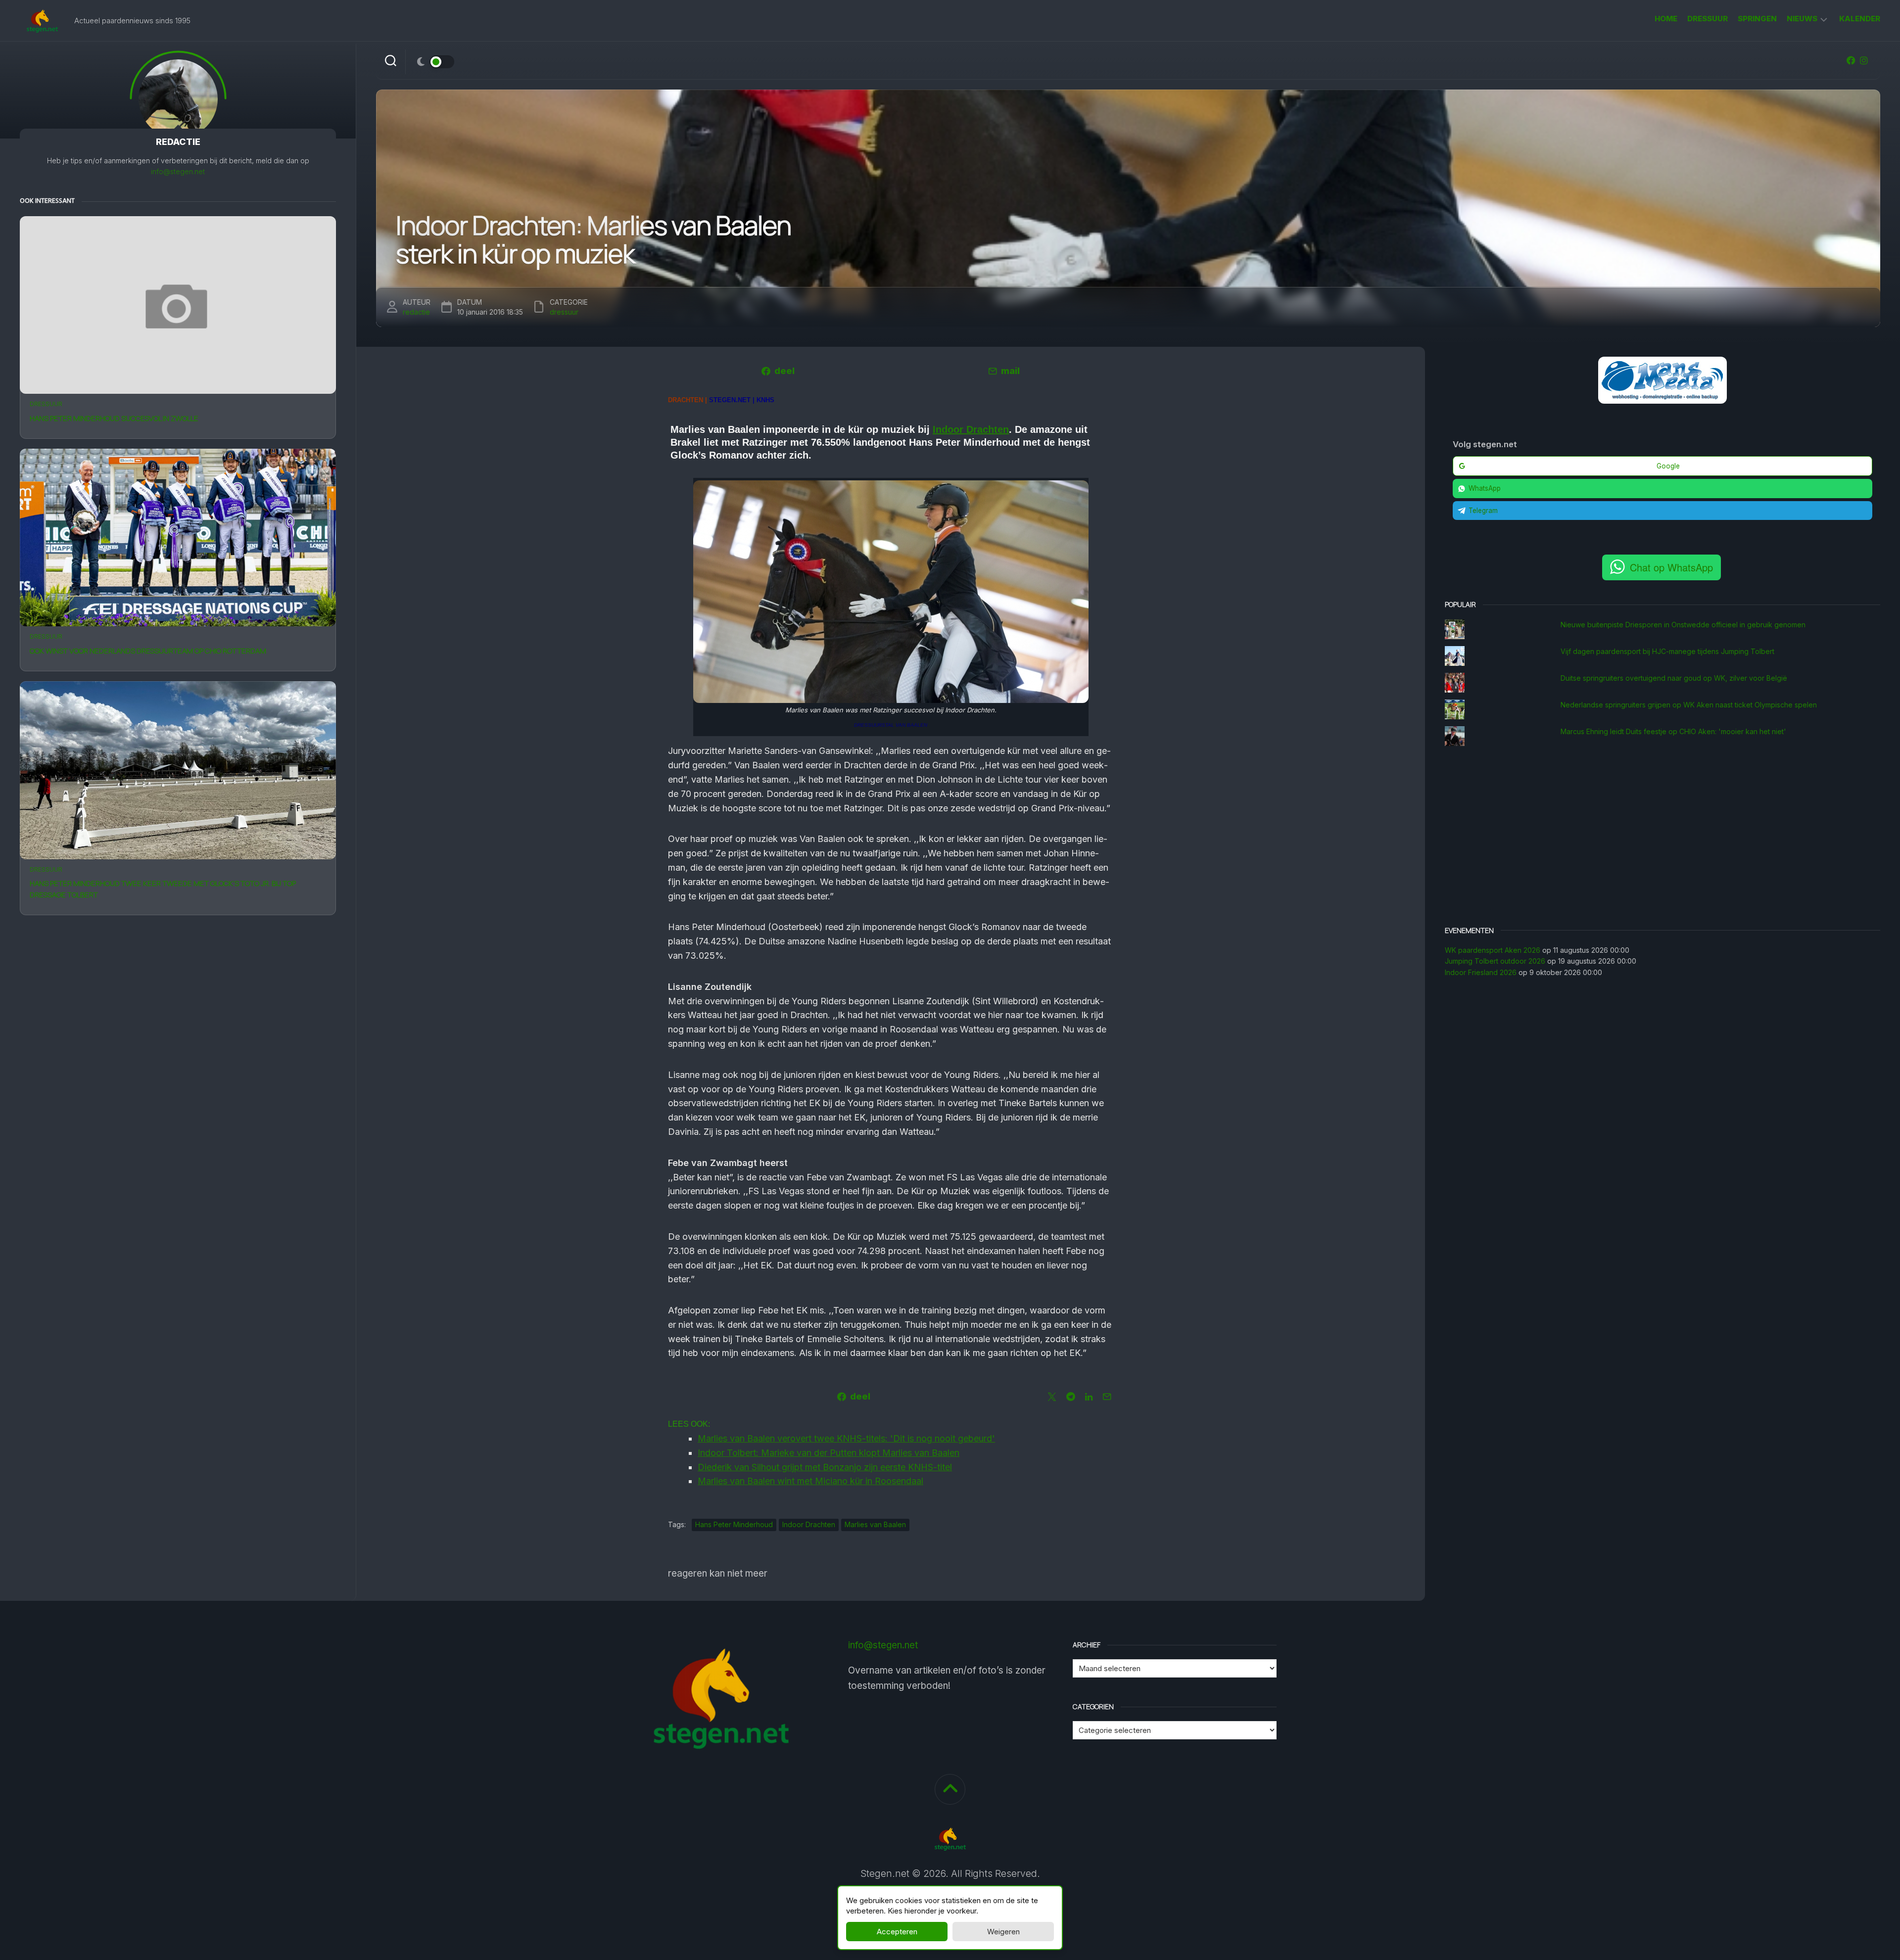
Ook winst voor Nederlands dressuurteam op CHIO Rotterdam (148, 651)
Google (1668, 466)
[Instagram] (1864, 60)
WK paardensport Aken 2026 (1493, 950)
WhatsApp (1485, 488)
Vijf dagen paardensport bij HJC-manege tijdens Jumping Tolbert (1667, 651)
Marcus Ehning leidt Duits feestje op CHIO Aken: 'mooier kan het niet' (1673, 731)
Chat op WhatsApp (1671, 567)
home (1666, 19)
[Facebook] (1851, 60)
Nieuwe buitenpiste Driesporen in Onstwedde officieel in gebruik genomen (1683, 625)
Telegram (1483, 511)
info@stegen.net (178, 171)
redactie (416, 312)
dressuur (1708, 19)
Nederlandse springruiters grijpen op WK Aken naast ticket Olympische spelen (1689, 705)
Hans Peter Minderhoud (734, 1524)
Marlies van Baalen (875, 1524)
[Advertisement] (1662, 837)
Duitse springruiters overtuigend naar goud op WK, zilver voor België (1674, 678)
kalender (1860, 19)
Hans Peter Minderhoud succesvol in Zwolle (114, 418)
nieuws (1802, 19)
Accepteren (897, 1932)
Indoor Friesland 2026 (1481, 972)
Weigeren (1003, 1932)
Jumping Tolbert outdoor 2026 (1495, 961)
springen (1757, 19)
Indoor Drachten (971, 429)
